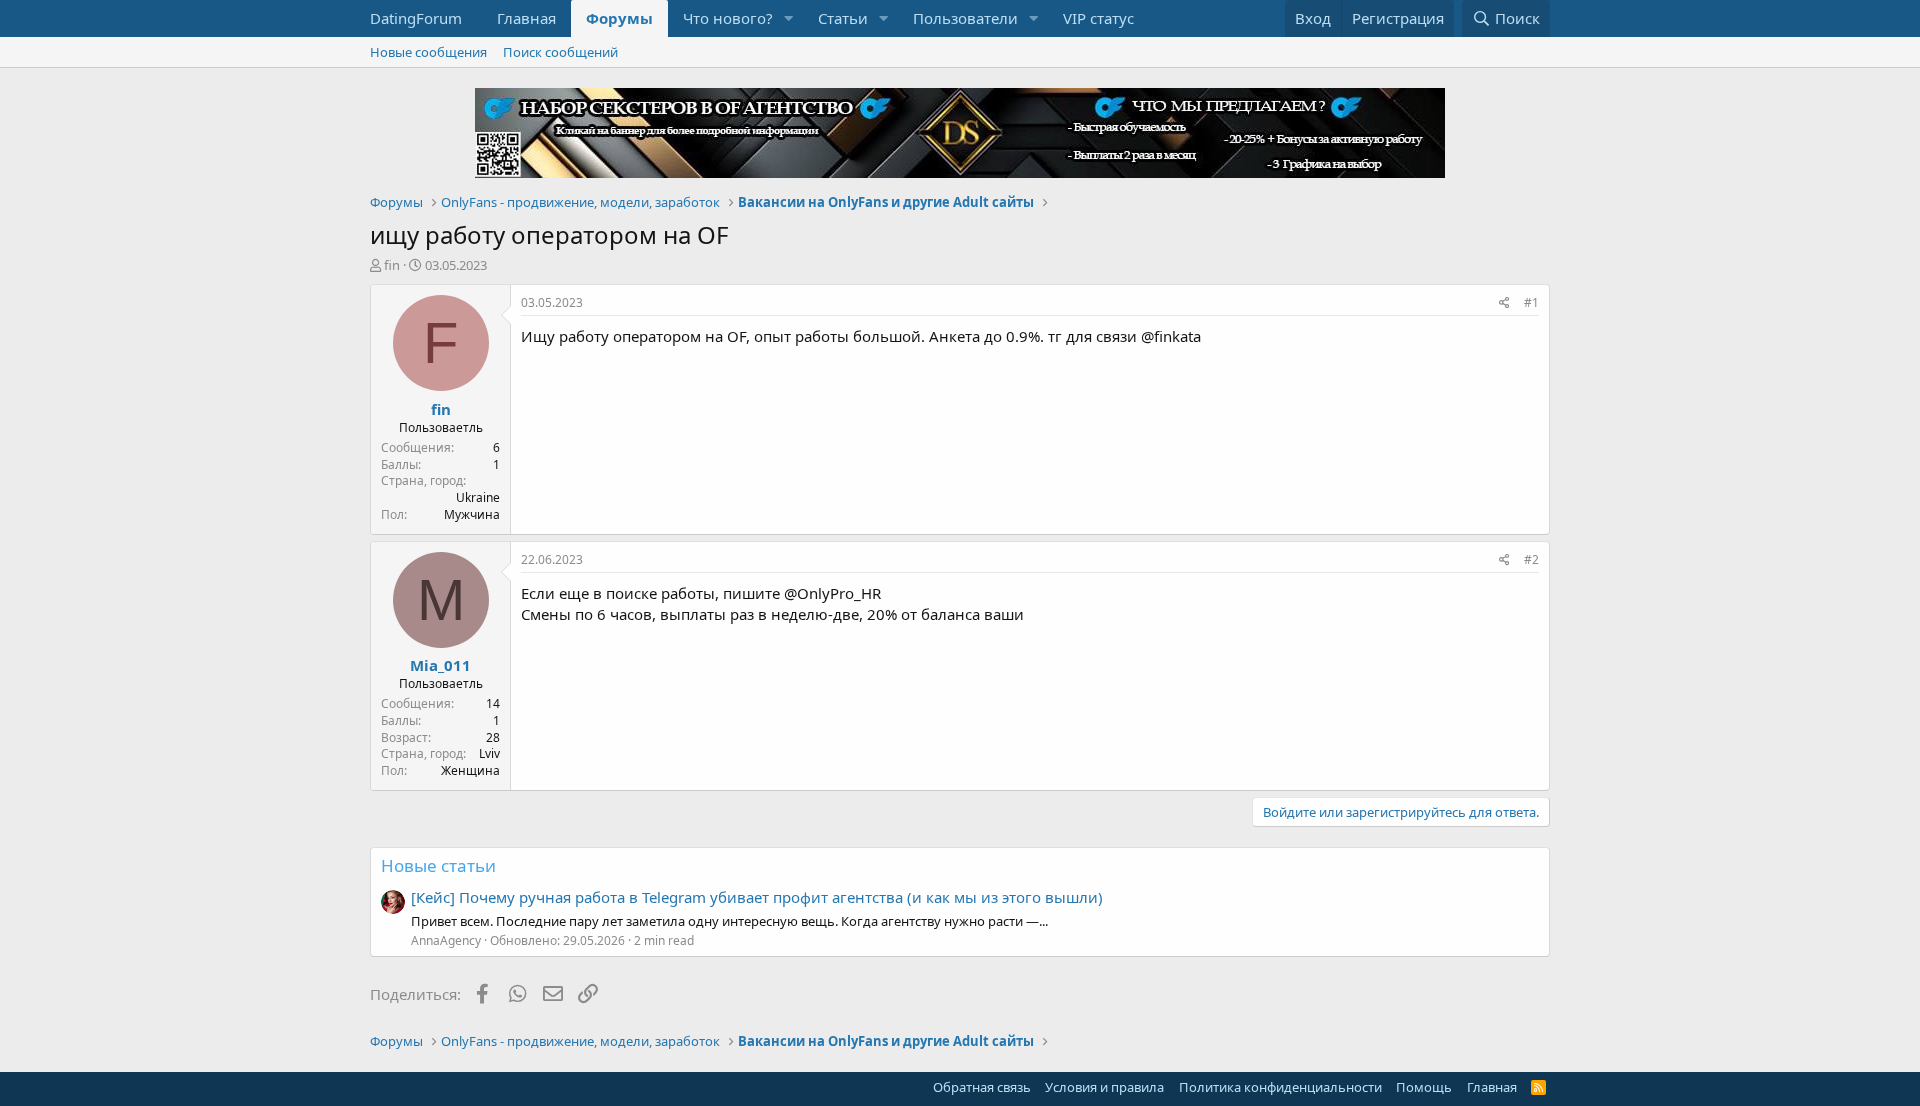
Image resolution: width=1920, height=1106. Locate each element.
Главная (526, 18)
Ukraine (478, 497)
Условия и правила (1104, 1087)
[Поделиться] (1504, 303)
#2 (1531, 559)
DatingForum (416, 18)
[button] (789, 18)
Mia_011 (440, 665)
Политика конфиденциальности (1280, 1087)
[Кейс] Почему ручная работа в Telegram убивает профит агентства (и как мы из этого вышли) (757, 897)
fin (392, 265)
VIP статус (1098, 18)
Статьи (843, 18)
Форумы (619, 18)
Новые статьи (438, 865)
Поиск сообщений (560, 52)
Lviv (489, 753)
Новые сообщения (428, 52)
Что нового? (728, 18)
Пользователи (965, 18)
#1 (1531, 302)
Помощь (1424, 1087)
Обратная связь (982, 1087)
